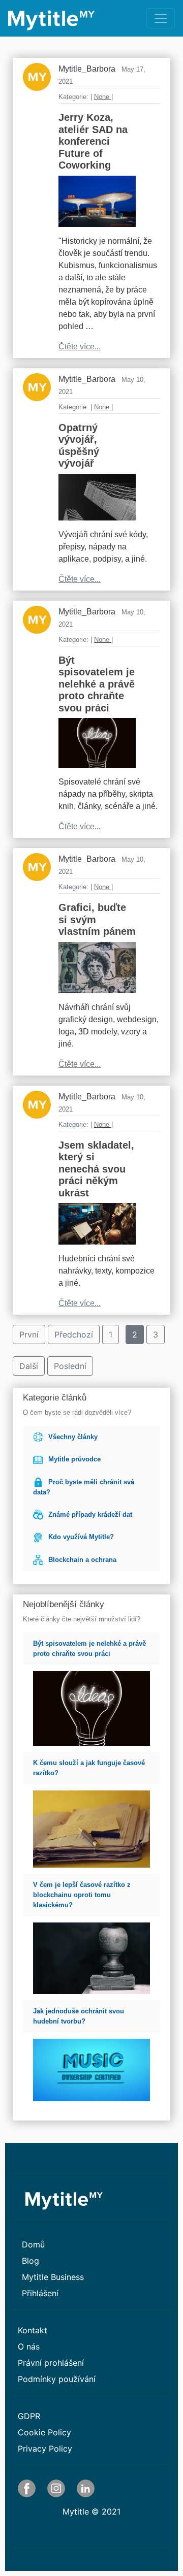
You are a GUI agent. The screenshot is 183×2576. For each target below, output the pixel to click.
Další (29, 1366)
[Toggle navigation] (161, 18)
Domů (33, 2244)
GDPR (29, 2416)
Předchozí (74, 1334)
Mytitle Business (53, 2277)
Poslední (70, 1366)
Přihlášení (40, 2293)
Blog (30, 2261)
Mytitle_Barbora (87, 69)
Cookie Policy (44, 2432)
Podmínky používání (57, 2379)
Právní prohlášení (51, 2363)
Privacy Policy (45, 2449)
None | (103, 97)
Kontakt (33, 2330)
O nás (29, 2346)
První (29, 1334)
